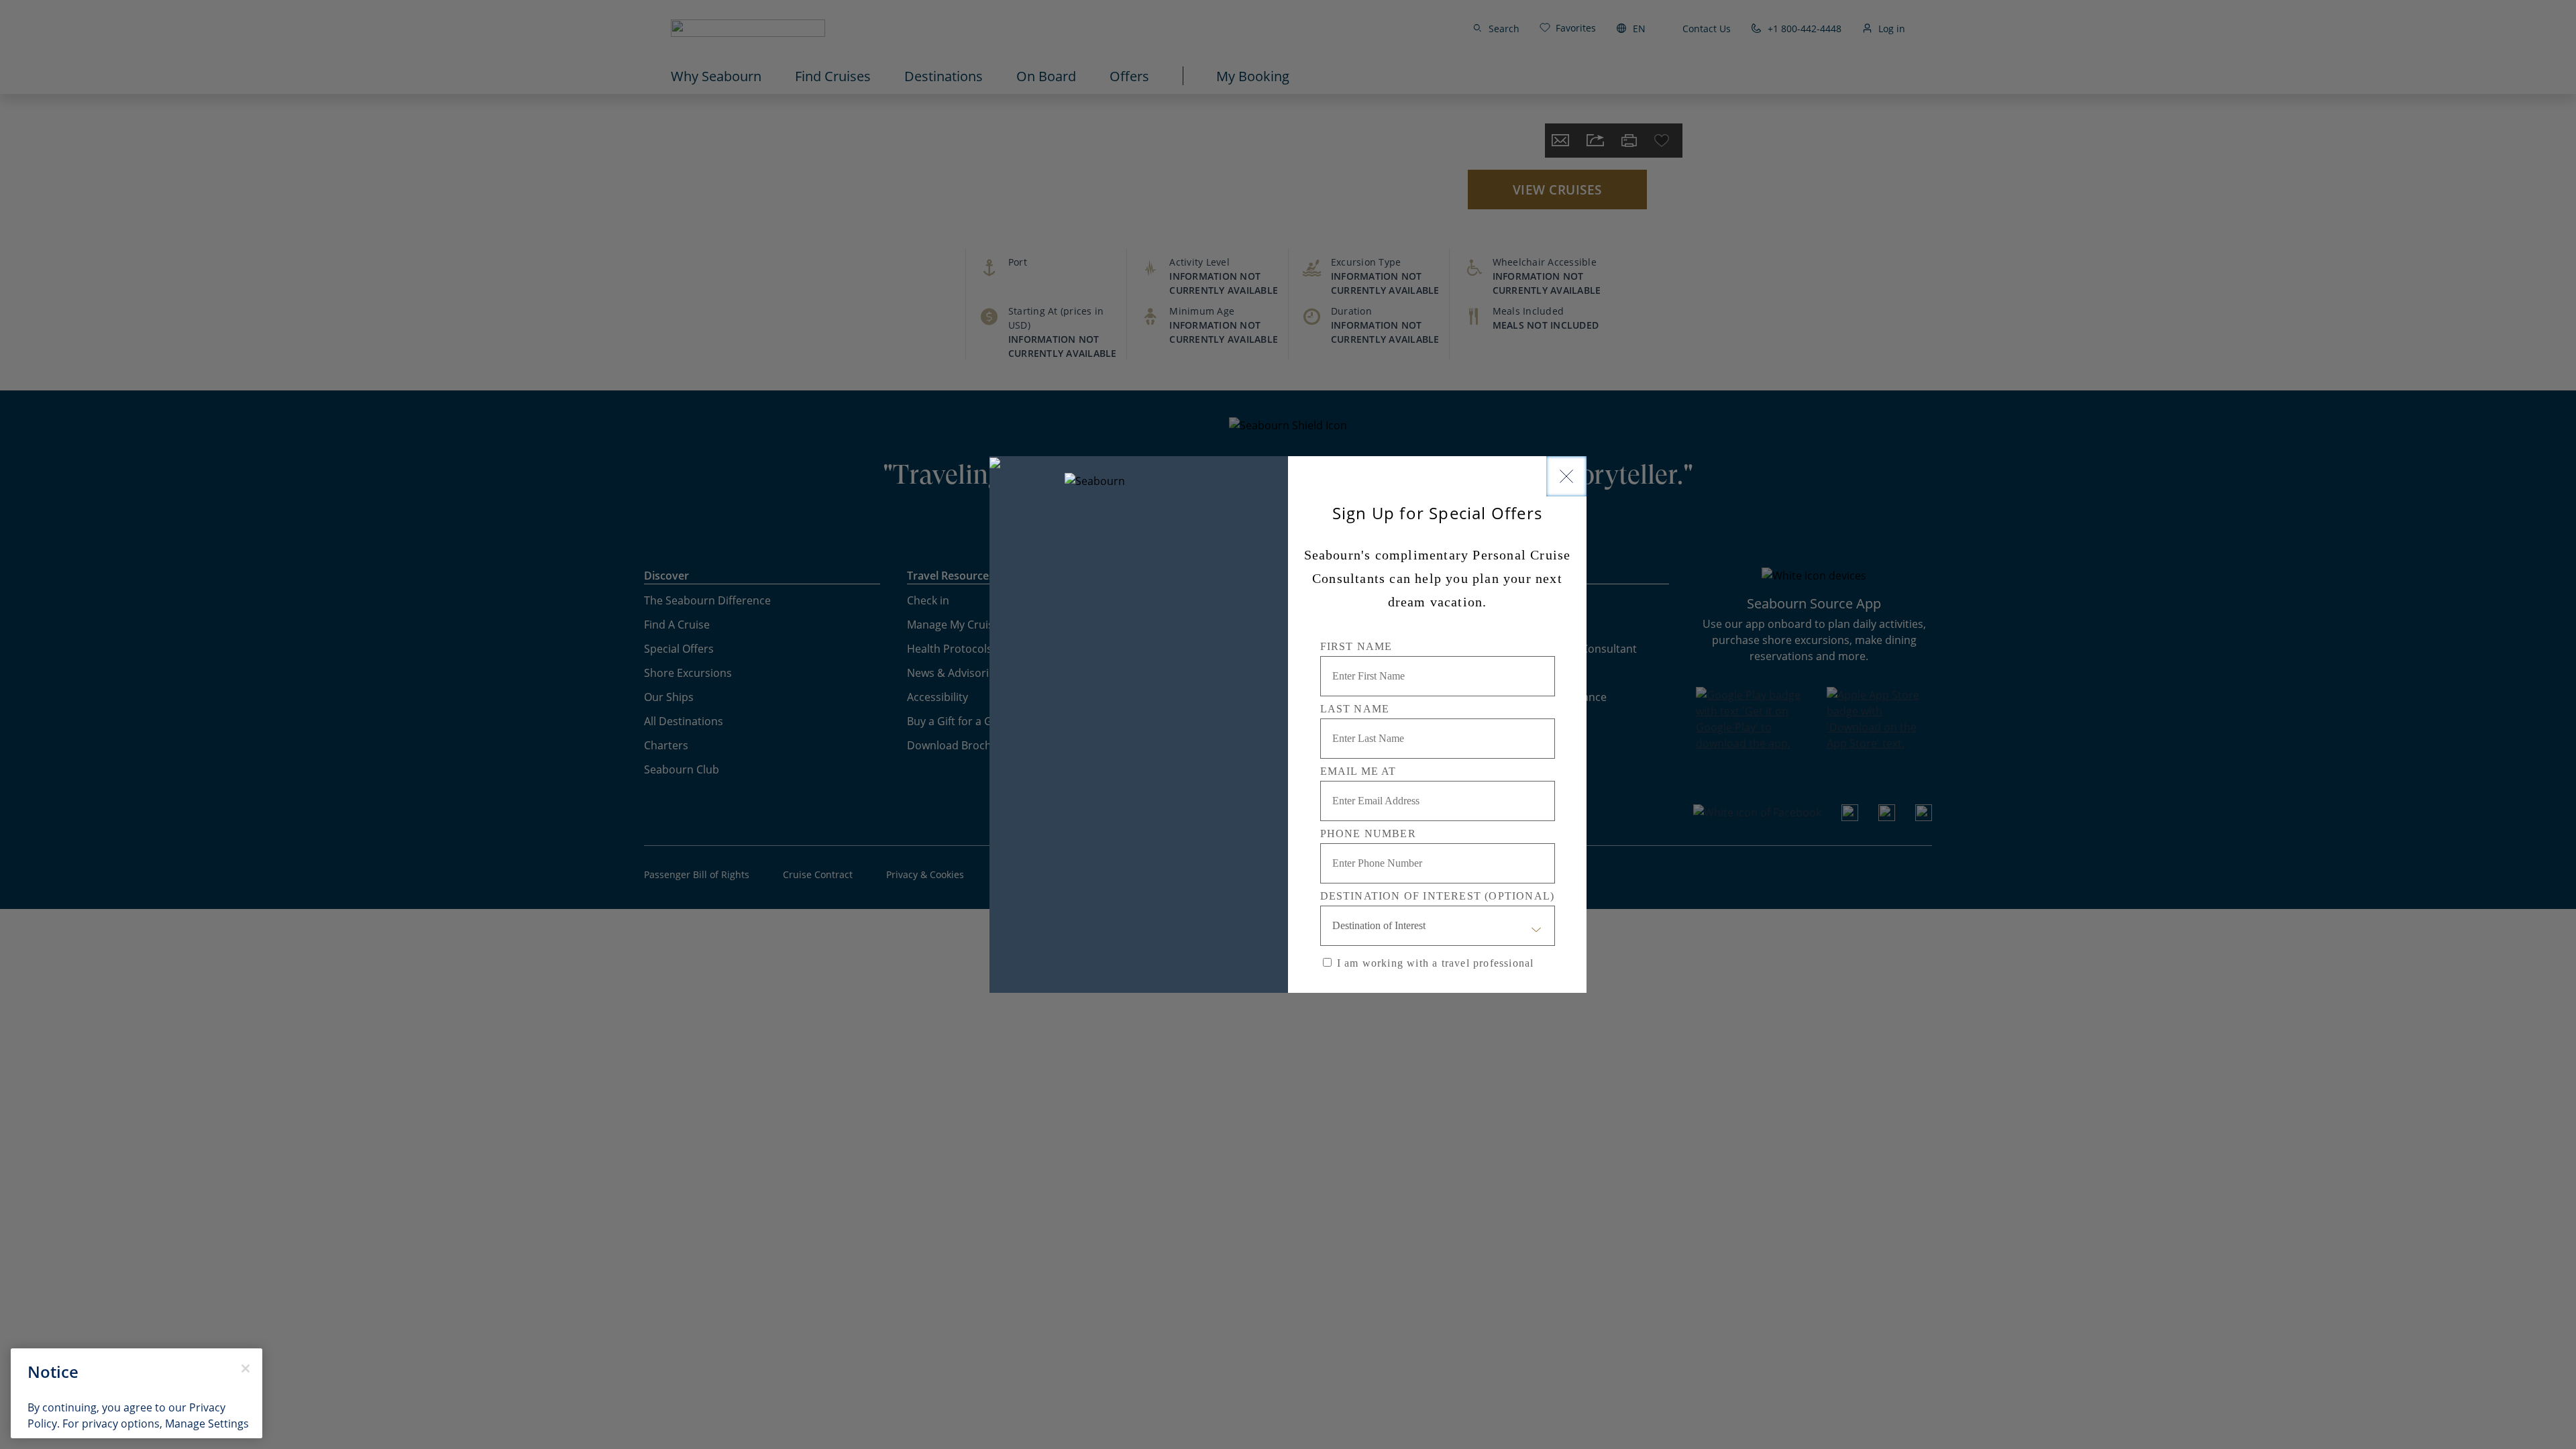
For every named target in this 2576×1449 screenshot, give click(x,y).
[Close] (1566, 476)
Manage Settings (207, 1423)
